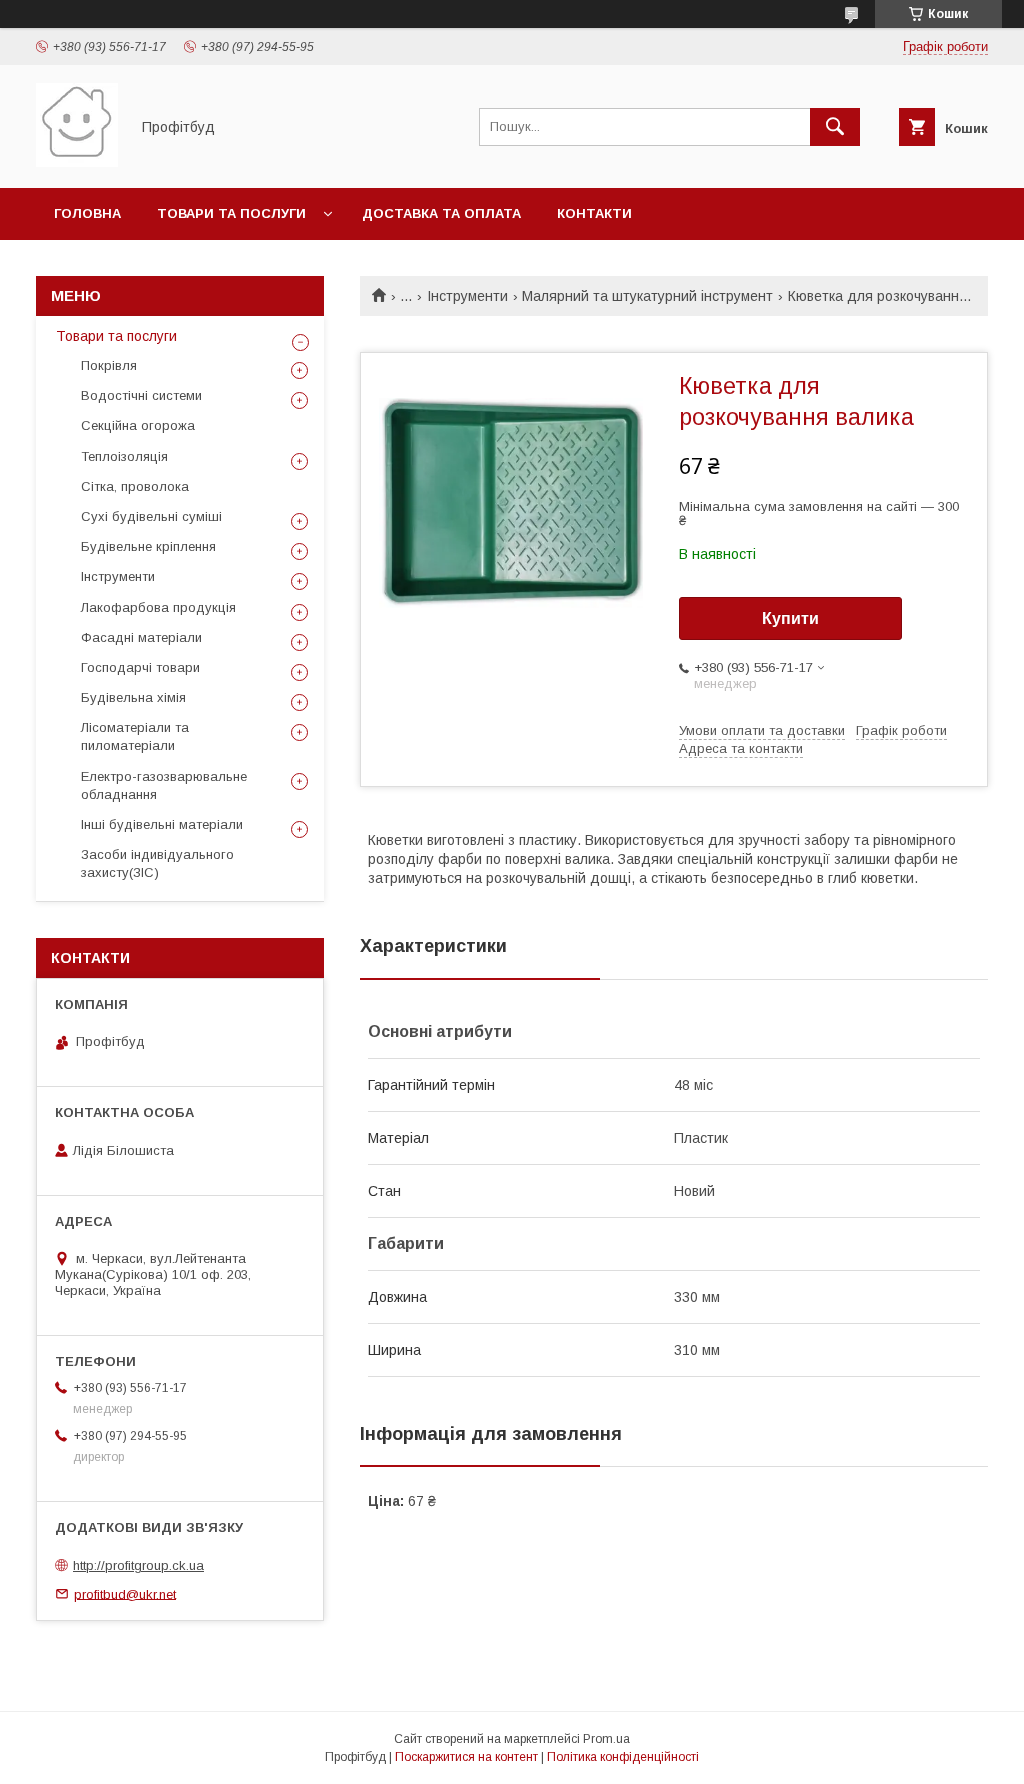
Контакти (594, 213)
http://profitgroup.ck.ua (138, 1565)
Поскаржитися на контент (466, 1757)
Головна (87, 213)
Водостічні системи (141, 395)
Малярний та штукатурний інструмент (647, 296)
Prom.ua (606, 1739)
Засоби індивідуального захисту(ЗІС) (157, 863)
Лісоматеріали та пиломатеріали (135, 736)
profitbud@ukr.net (125, 1593)
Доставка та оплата (441, 213)
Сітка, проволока (135, 486)
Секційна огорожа (138, 425)
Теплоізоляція (124, 456)
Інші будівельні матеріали (162, 824)
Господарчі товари (140, 667)
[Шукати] (835, 127)
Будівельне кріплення (148, 546)
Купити (790, 618)
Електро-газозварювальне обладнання (164, 785)
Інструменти (467, 296)
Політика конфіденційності (623, 1757)
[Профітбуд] (77, 162)
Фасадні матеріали (141, 637)
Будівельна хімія (133, 697)
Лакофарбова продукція (158, 607)
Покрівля (109, 365)
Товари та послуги (231, 213)
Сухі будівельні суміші (151, 516)
